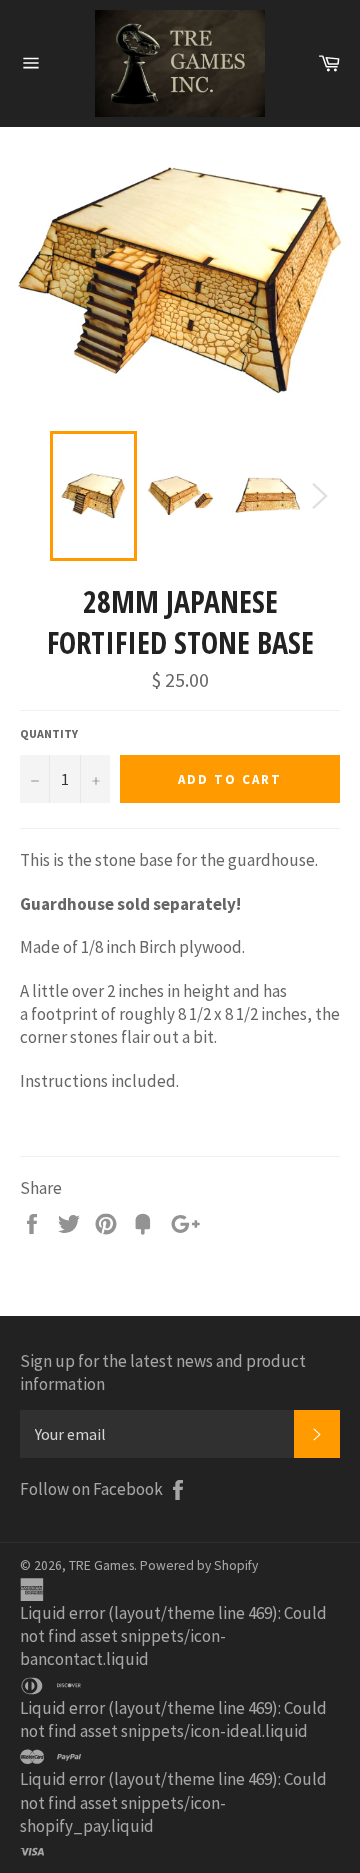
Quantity (49, 733)
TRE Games (101, 1565)
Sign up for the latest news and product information (163, 1372)
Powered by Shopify (199, 1565)
